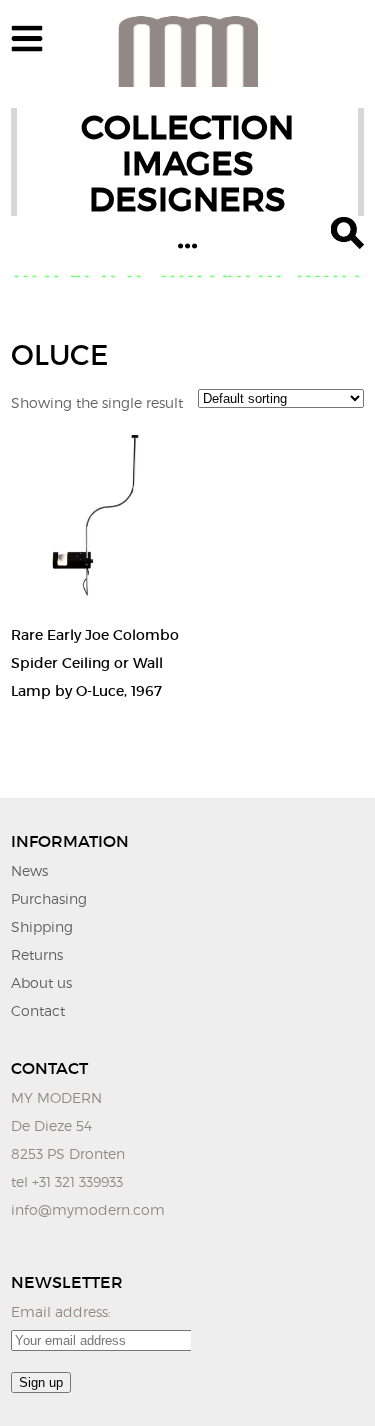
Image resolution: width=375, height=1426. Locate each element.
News (29, 870)
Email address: (61, 1311)
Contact (38, 1010)
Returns (37, 954)
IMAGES (188, 163)
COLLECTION (187, 127)
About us (41, 982)
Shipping (42, 926)
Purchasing (49, 898)
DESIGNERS (187, 199)
